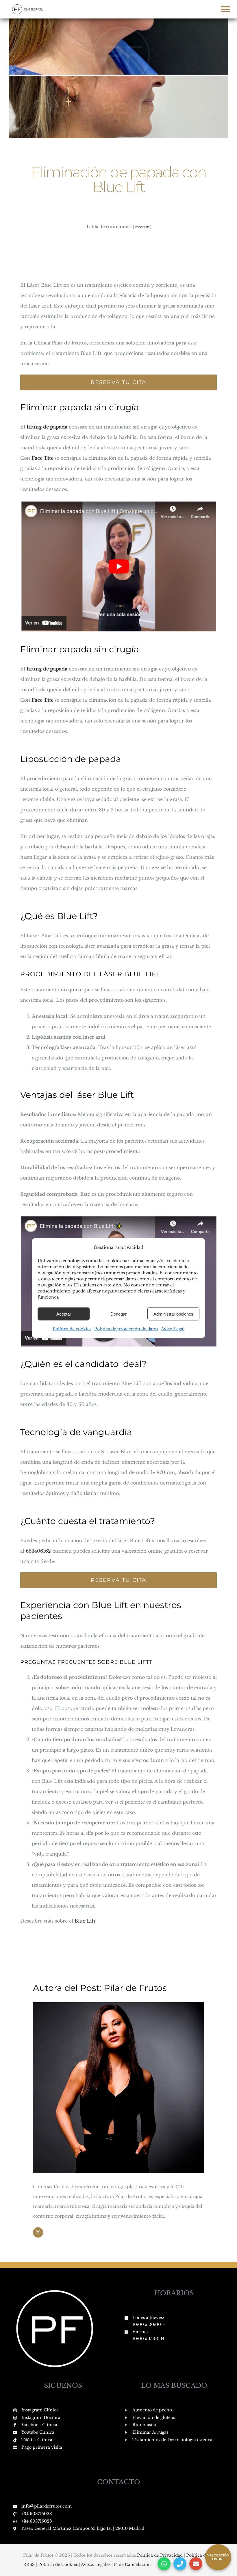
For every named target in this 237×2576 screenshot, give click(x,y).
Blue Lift (85, 1921)
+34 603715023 (37, 2514)
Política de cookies (72, 1329)
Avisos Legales (96, 2564)
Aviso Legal (173, 1329)
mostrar (142, 227)
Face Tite (42, 458)
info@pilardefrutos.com (47, 2506)
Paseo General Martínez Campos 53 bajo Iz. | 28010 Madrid (83, 2528)
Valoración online (218, 2557)
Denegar (118, 1314)
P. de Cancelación (132, 2564)
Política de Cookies (59, 2564)
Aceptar (64, 1314)
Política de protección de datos (126, 1329)
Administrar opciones (173, 1314)
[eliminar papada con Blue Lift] (118, 502)
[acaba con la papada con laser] (118, 1218)
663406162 (38, 1551)
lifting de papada (47, 427)
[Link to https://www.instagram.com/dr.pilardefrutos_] (38, 2232)
